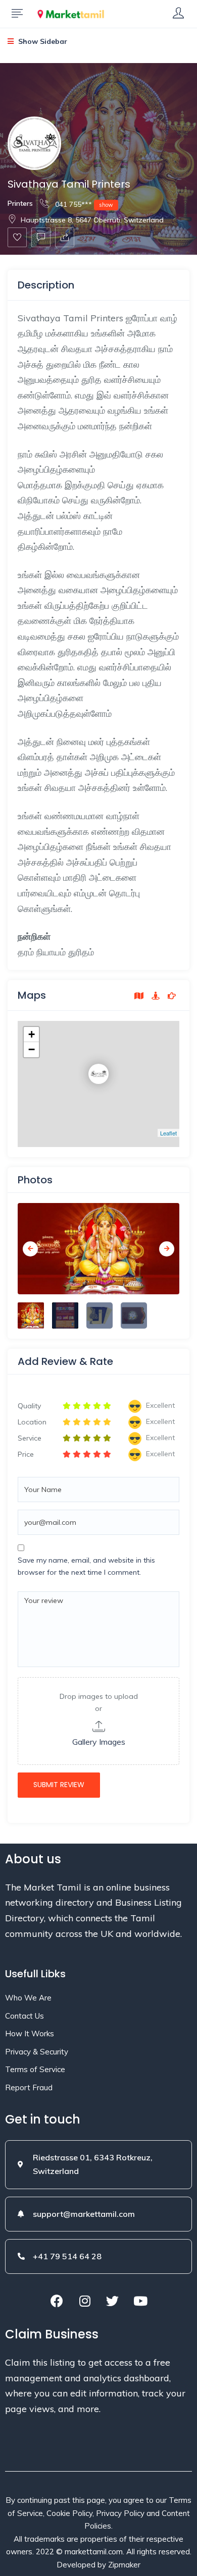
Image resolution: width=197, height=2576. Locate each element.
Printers (20, 203)
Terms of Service (35, 2069)
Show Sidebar (42, 41)
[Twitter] (113, 2301)
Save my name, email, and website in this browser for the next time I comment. (86, 1566)
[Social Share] (65, 237)
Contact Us (24, 2016)
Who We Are (28, 1998)
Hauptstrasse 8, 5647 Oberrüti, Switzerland (92, 220)
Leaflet (168, 1133)
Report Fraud (29, 2087)
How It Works (30, 2034)
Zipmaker (124, 2565)
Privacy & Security (37, 2052)
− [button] (32, 1049)
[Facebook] (57, 2301)
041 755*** (83, 204)
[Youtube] (140, 2301)
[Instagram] (85, 2301)
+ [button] (32, 1034)
